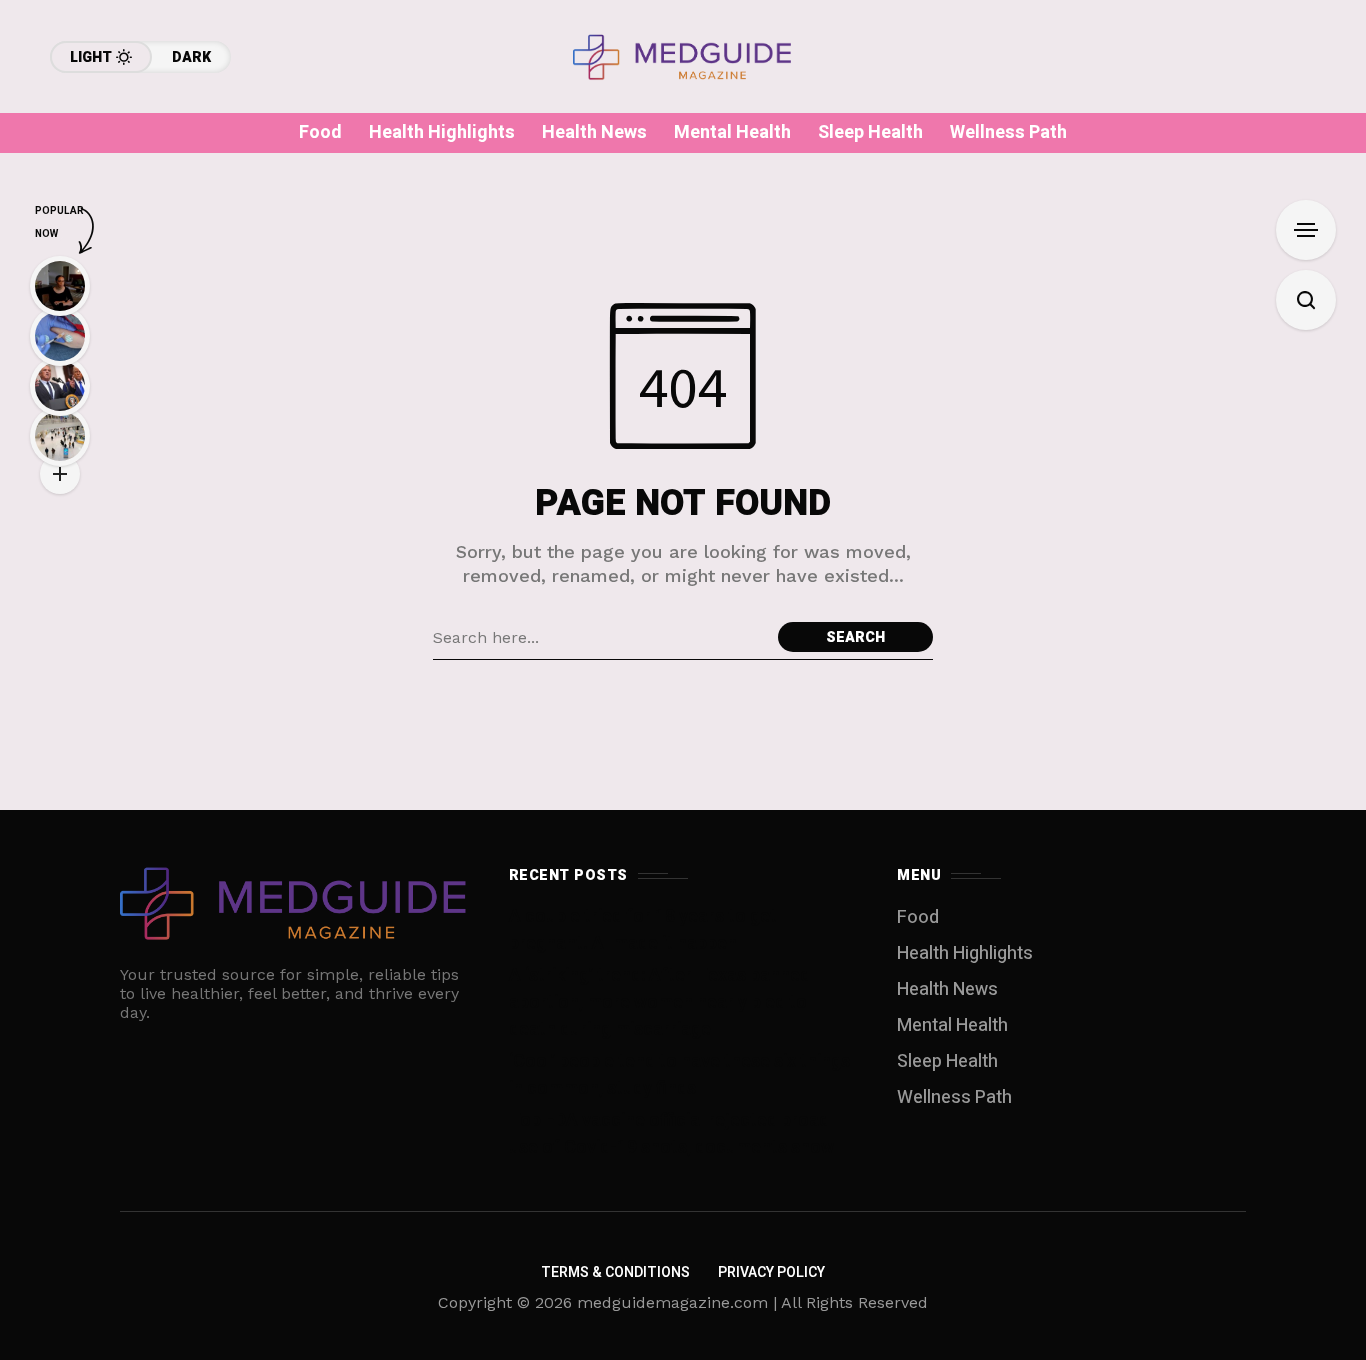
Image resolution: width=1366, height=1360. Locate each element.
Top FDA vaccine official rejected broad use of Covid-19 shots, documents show (671, 1134)
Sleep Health (947, 1061)
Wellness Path (954, 1097)
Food (918, 917)
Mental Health (952, 1025)
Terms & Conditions (615, 1272)
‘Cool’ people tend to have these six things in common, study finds (679, 1075)
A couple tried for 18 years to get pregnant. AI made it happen (643, 930)
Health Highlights (965, 953)
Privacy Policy (771, 1272)
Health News (947, 989)
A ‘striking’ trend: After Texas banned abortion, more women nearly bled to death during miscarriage (659, 1002)
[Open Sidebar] (1306, 230)
